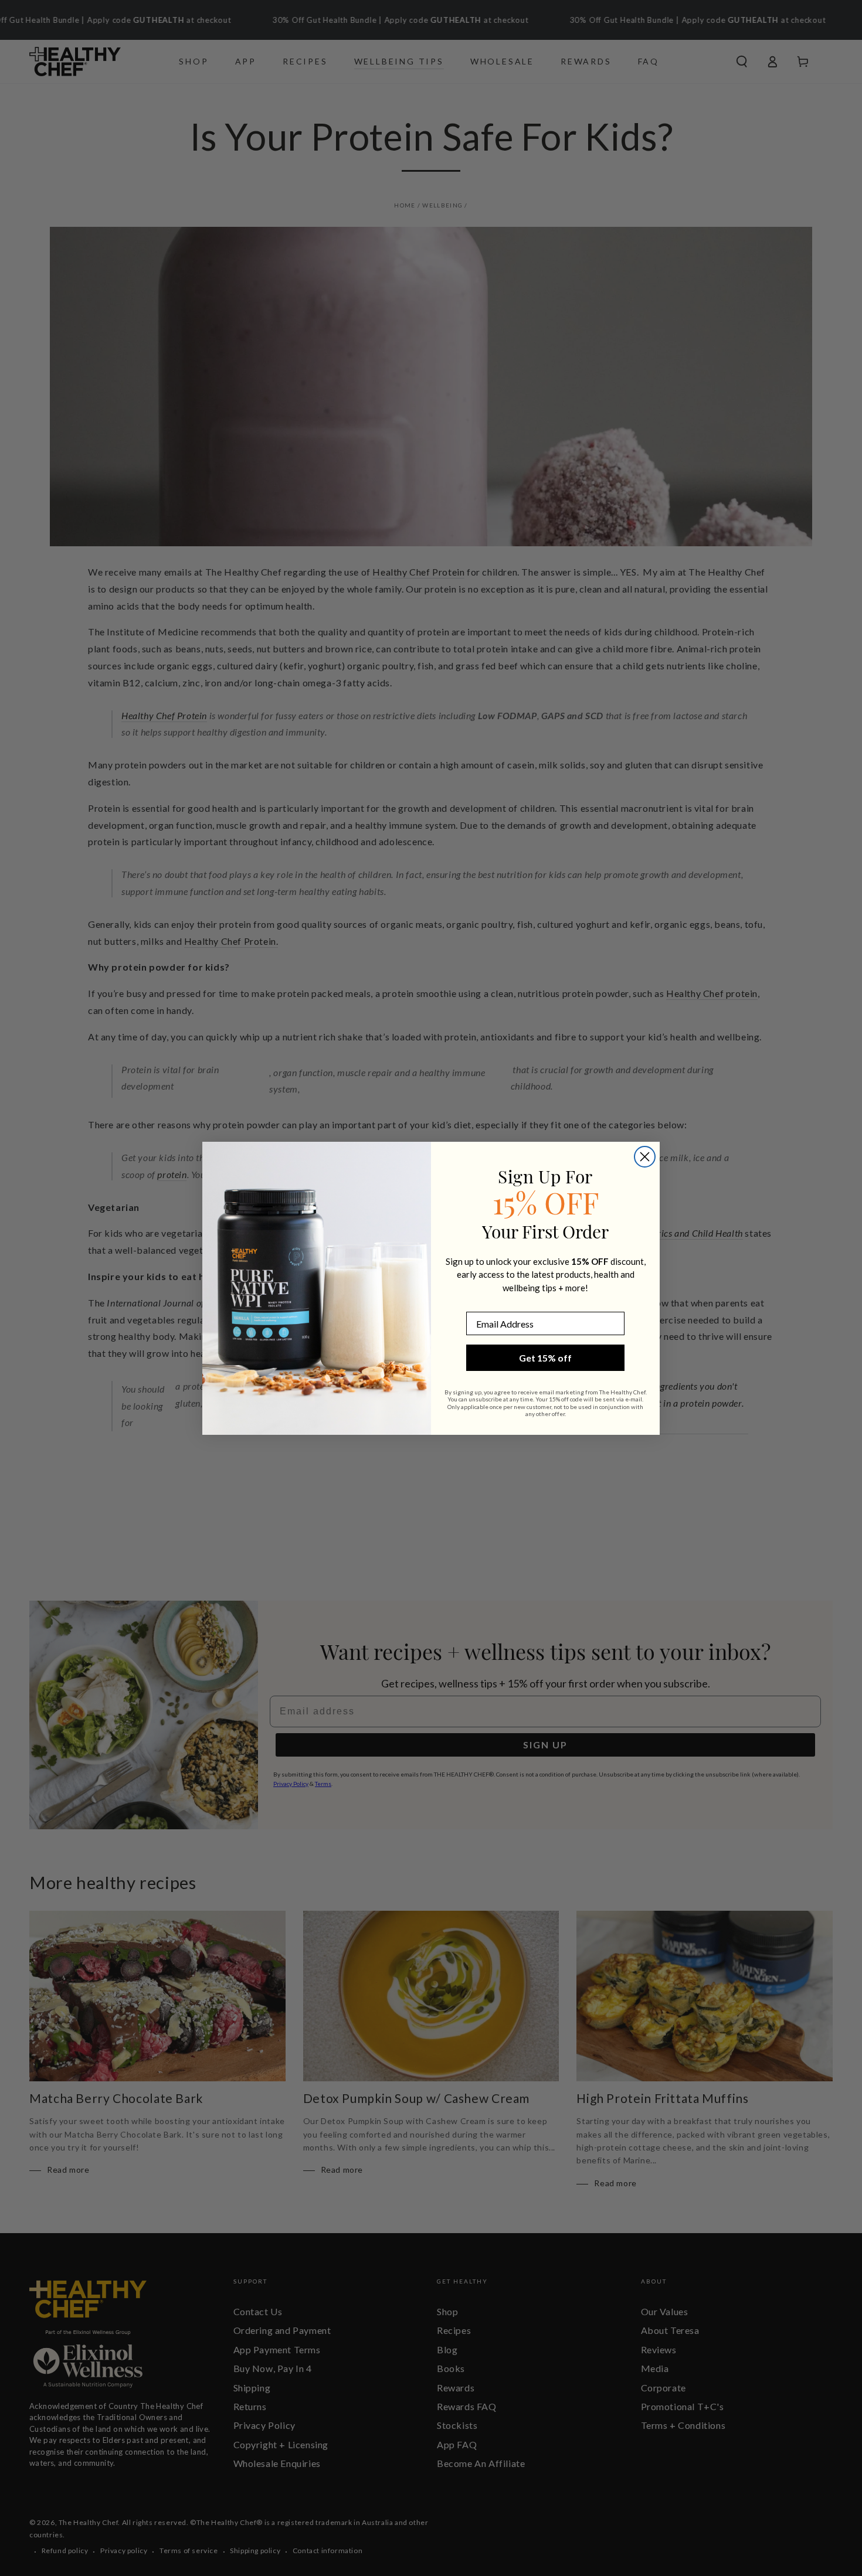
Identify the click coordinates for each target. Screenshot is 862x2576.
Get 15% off (545, 1358)
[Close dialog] (645, 1157)
